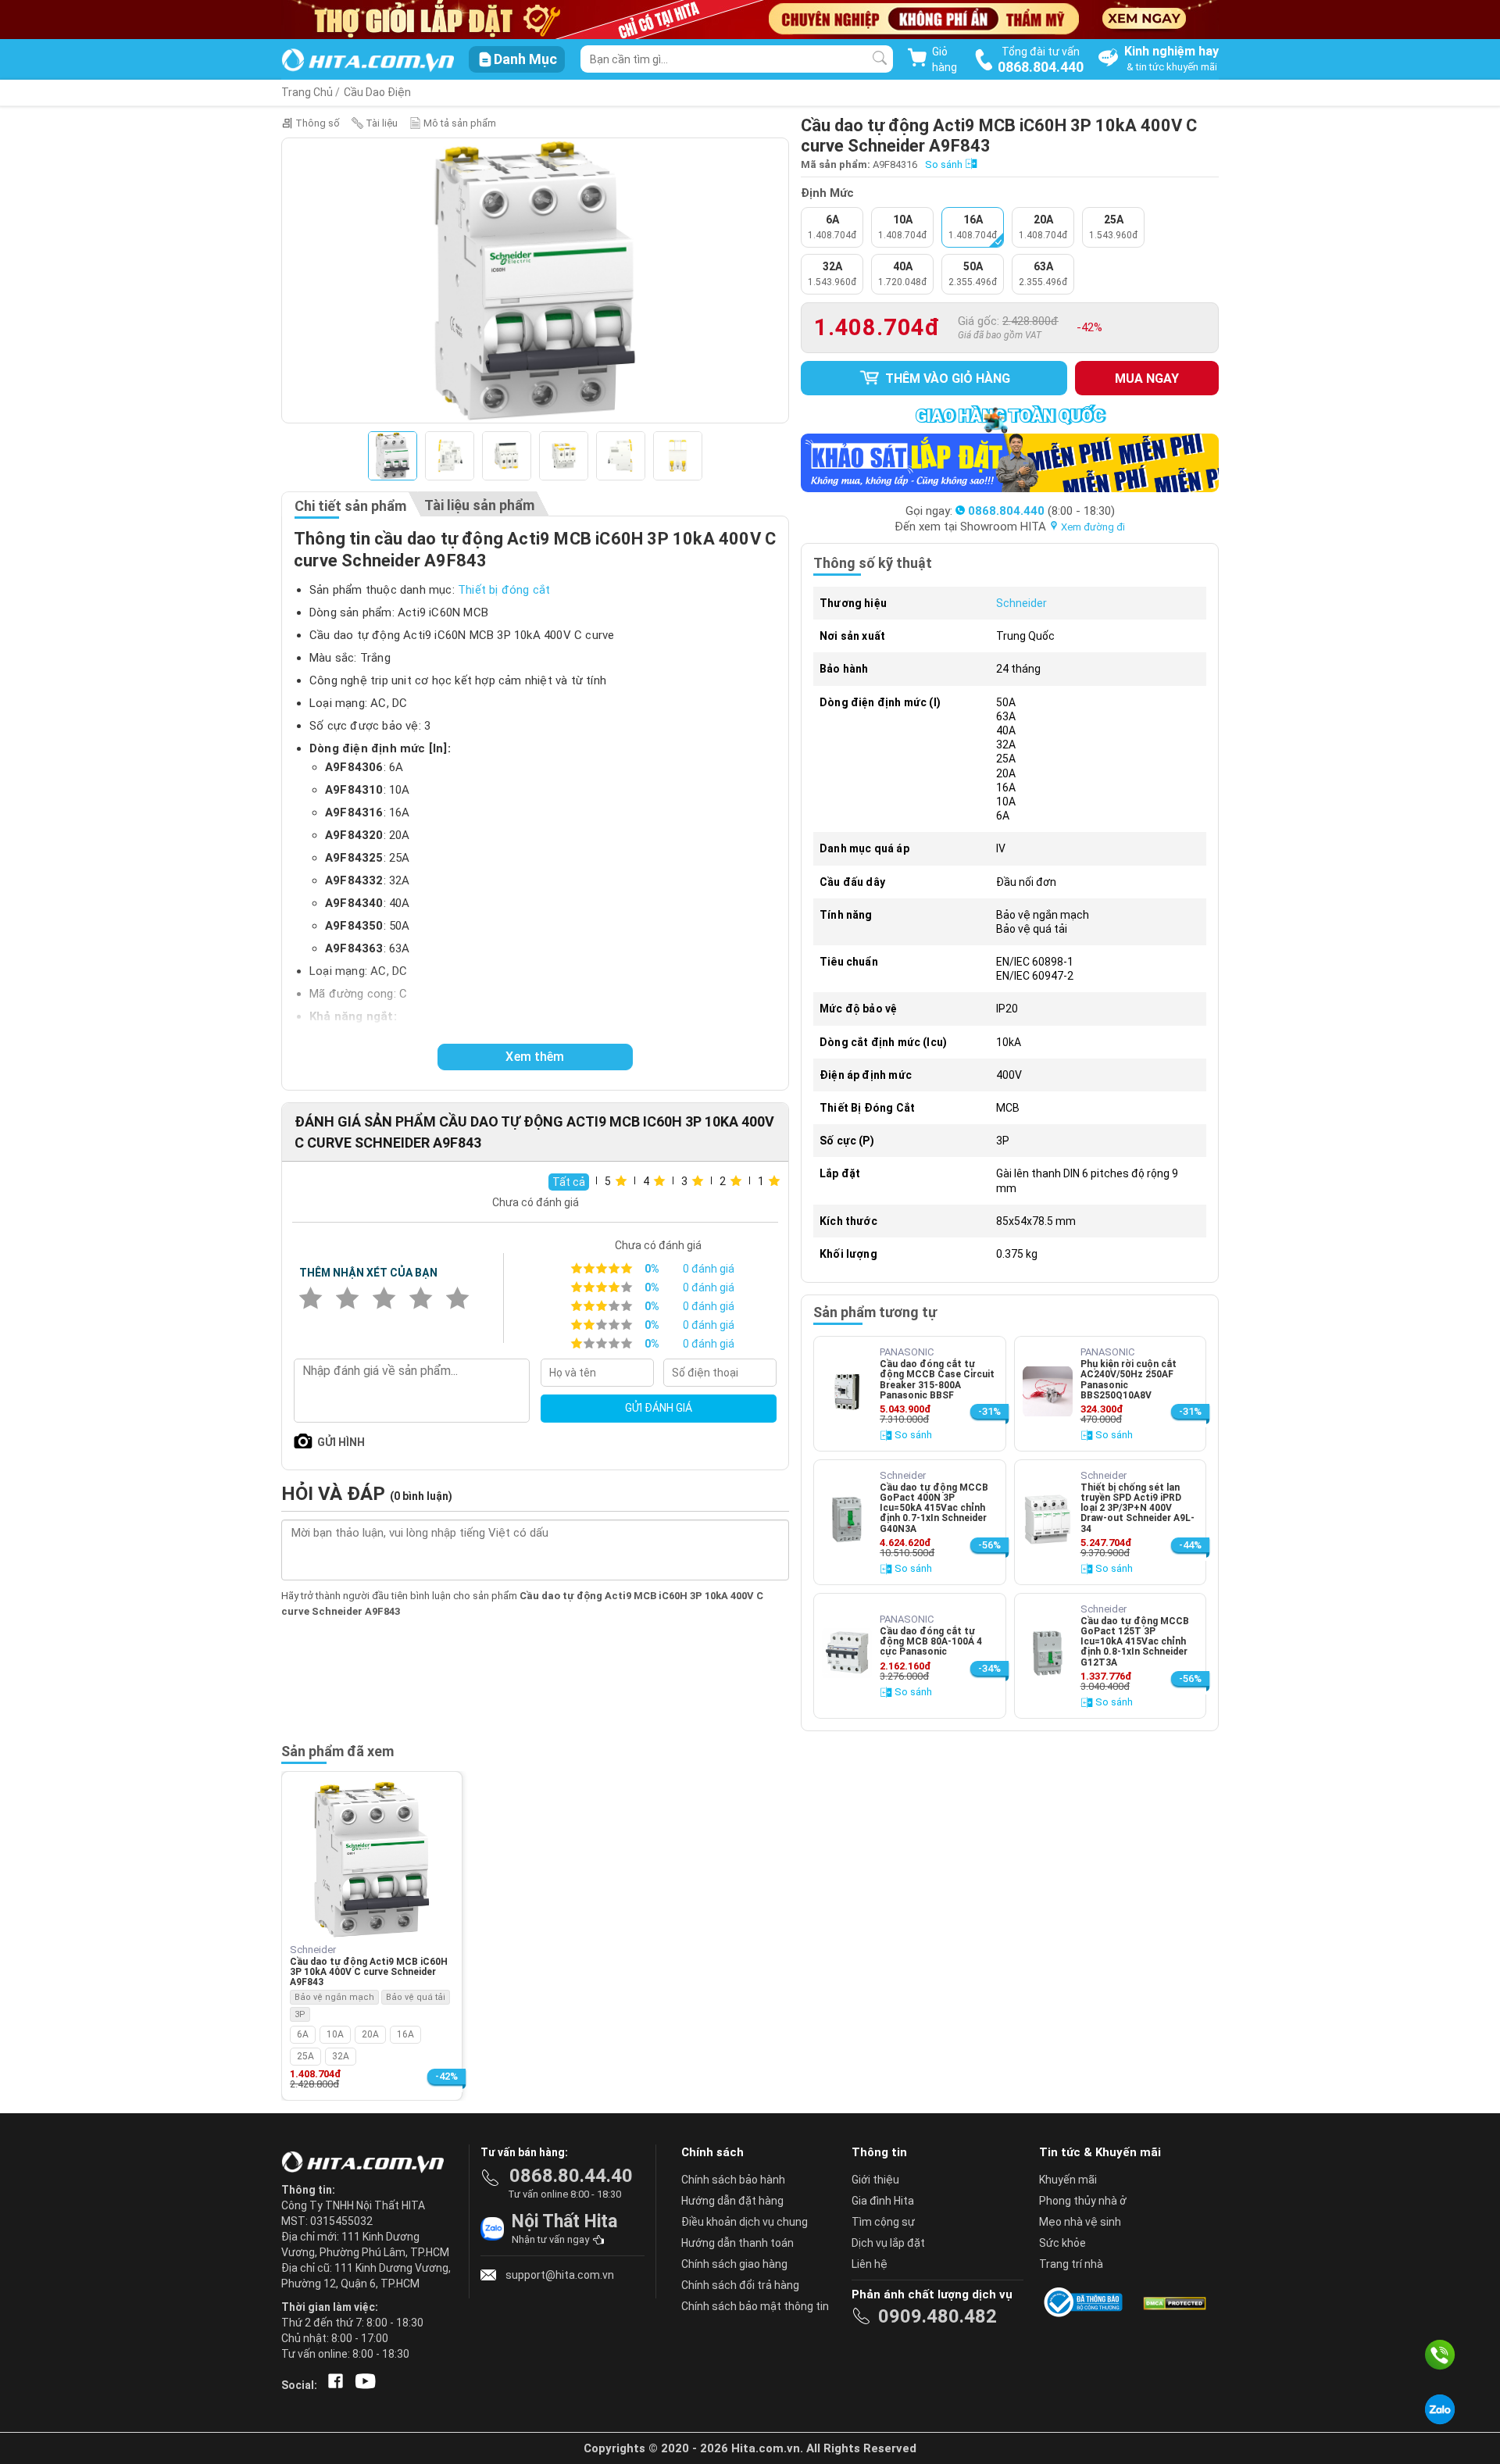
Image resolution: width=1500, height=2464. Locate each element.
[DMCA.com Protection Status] (1173, 2302)
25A (305, 2056)
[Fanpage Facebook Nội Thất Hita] (332, 2385)
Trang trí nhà (1071, 2264)
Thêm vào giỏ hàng (946, 379)
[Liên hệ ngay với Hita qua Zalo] (1440, 2409)
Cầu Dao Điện (377, 92)
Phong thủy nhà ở (1083, 2201)
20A (370, 2034)
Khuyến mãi (1068, 2180)
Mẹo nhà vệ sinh (1080, 2222)
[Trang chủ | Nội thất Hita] (368, 61)
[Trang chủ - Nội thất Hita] (367, 2163)
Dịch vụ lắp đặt (888, 2243)
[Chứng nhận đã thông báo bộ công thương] (1086, 2302)
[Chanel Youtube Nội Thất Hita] (362, 2385)
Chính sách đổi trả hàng (740, 2285)
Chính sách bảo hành (733, 2180)
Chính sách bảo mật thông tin (755, 2306)
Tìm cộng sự (883, 2222)
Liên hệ (870, 2264)
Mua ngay (1147, 379)
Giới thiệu (875, 2180)
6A (303, 2034)
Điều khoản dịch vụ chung (745, 2222)
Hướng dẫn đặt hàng (732, 2201)
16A (405, 2034)
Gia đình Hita (883, 2201)
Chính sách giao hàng (734, 2264)
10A (335, 2034)
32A (341, 2056)
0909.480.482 (937, 2316)
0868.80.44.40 (571, 2176)
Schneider (1021, 603)
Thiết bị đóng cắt (504, 590)
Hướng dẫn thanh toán (737, 2243)
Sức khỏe (1062, 2243)
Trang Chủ (307, 92)
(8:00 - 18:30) (1041, 511)
